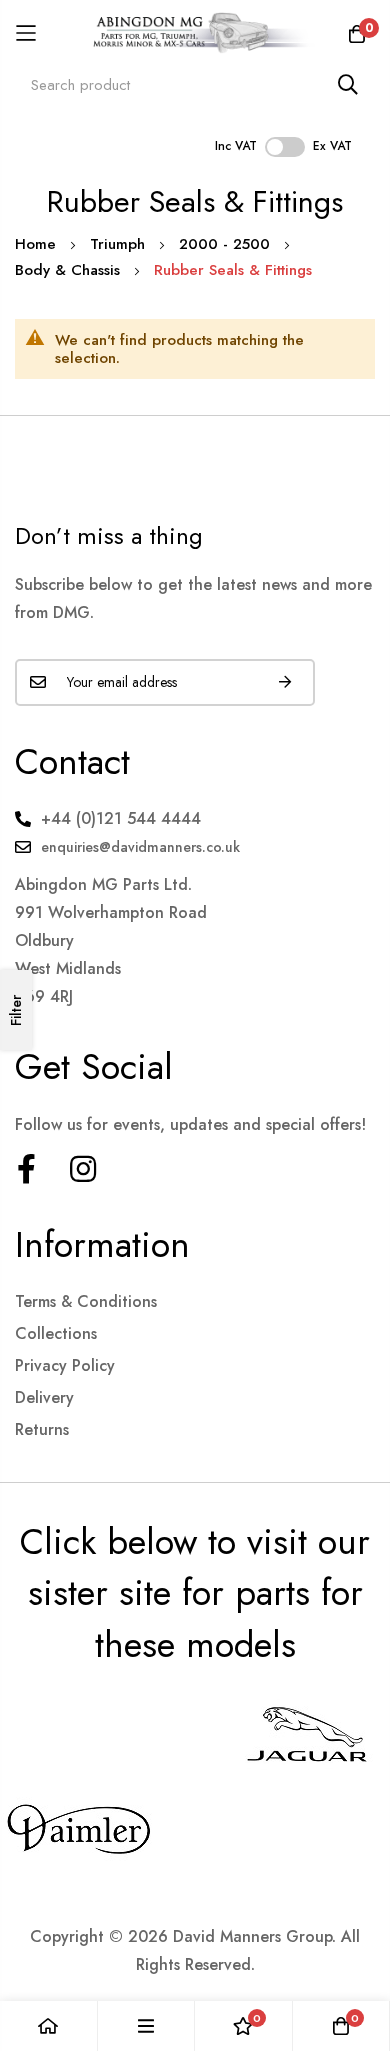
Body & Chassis (70, 270)
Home (38, 244)
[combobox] (195, 84)
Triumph (120, 244)
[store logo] (195, 33)
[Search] (348, 84)
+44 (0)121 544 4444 (121, 818)
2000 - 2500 (227, 244)
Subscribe (285, 682)
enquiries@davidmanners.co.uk (140, 847)
